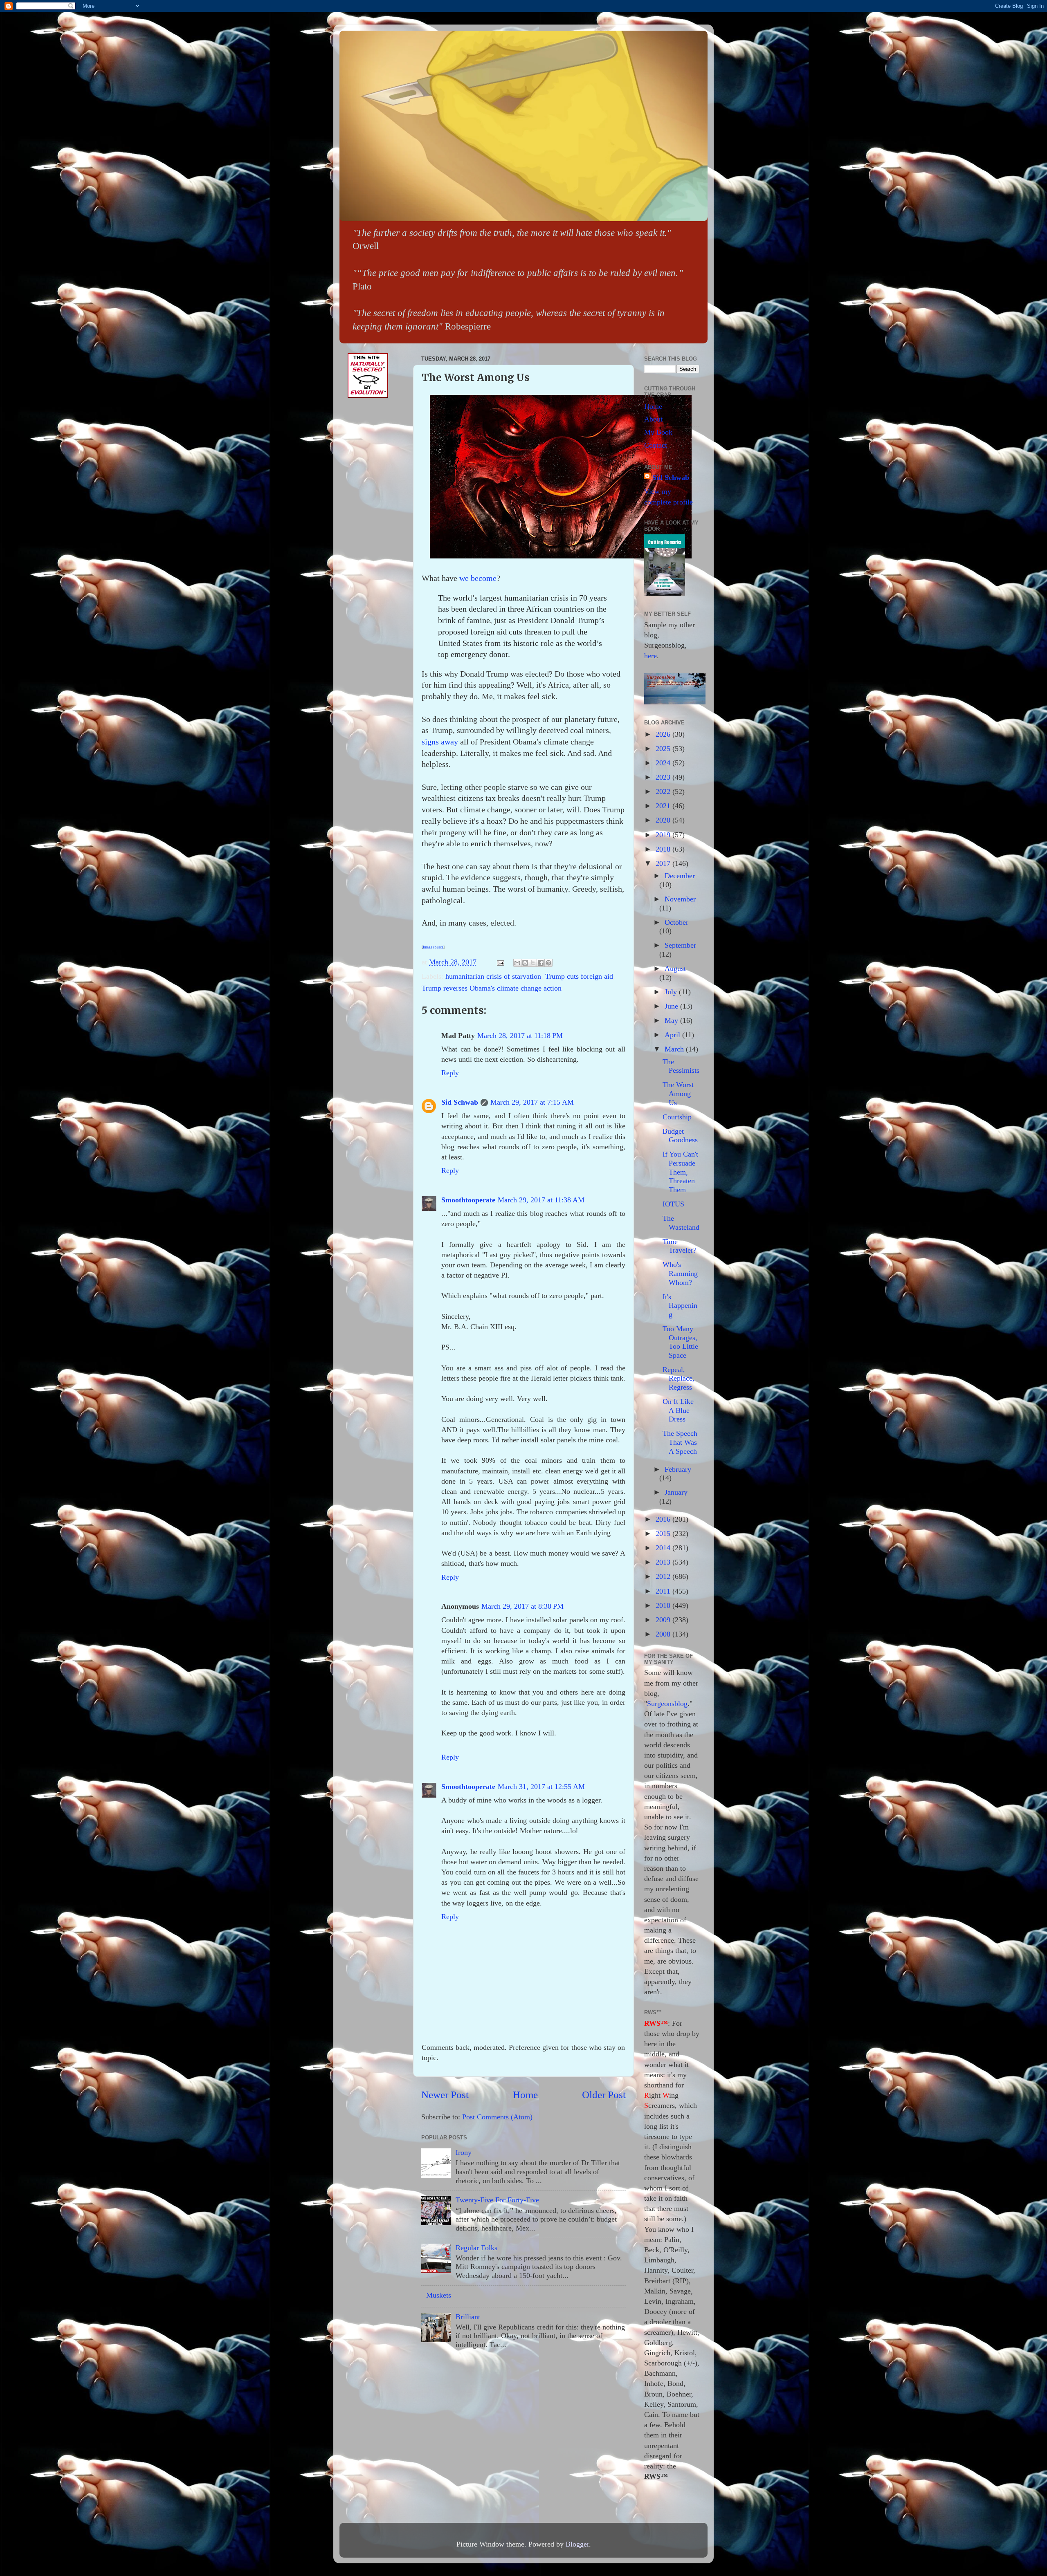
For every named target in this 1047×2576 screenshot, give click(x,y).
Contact (656, 445)
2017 (664, 863)
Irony (464, 2152)
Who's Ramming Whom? (680, 1273)
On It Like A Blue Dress (678, 1410)
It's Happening (680, 1306)
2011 (664, 1591)
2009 (664, 1620)
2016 (664, 1519)
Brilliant (468, 2317)
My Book (658, 432)
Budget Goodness (680, 1136)
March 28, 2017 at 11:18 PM (520, 1036)
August (675, 969)
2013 (664, 1562)
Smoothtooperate (468, 1200)
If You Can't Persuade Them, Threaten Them (680, 1172)
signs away (440, 742)
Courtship (677, 1117)
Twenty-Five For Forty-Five (497, 2200)
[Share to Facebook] (541, 963)
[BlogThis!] (525, 963)
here (650, 656)
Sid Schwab (460, 1102)
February (678, 1469)
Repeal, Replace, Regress (679, 1378)
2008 (664, 1634)
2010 (664, 1605)
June (672, 1006)
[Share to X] (533, 963)
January (676, 1492)
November (680, 899)
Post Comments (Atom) (497, 2117)
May (672, 1020)
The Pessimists (681, 1066)
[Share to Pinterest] (548, 963)
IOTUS (673, 1204)
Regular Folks (476, 2248)
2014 (664, 1548)
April (673, 1035)
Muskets (439, 2295)
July (672, 992)
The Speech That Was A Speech (680, 1442)
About (653, 419)
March (675, 1049)
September (680, 945)
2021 (664, 806)
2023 (664, 777)
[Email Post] (500, 962)
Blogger (577, 2544)
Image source (433, 947)
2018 (664, 849)
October (676, 922)
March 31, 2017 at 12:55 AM (541, 1787)
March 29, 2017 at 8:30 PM (522, 1606)
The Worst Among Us (678, 1093)
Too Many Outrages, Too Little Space (680, 1342)
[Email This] (517, 963)
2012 (664, 1576)
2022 (664, 791)
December (680, 876)
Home (525, 2095)
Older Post (604, 2095)
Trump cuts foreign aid (579, 976)
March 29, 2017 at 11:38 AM (541, 1200)
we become (478, 578)
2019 (664, 835)
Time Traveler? (680, 1246)
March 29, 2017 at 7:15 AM (532, 1102)
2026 (664, 734)
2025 (664, 749)
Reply (450, 1073)
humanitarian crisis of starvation (493, 976)
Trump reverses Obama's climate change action (492, 988)
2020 (664, 820)
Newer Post (445, 2095)
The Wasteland (681, 1223)
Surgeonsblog (667, 1704)
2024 (664, 763)
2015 (664, 1533)
